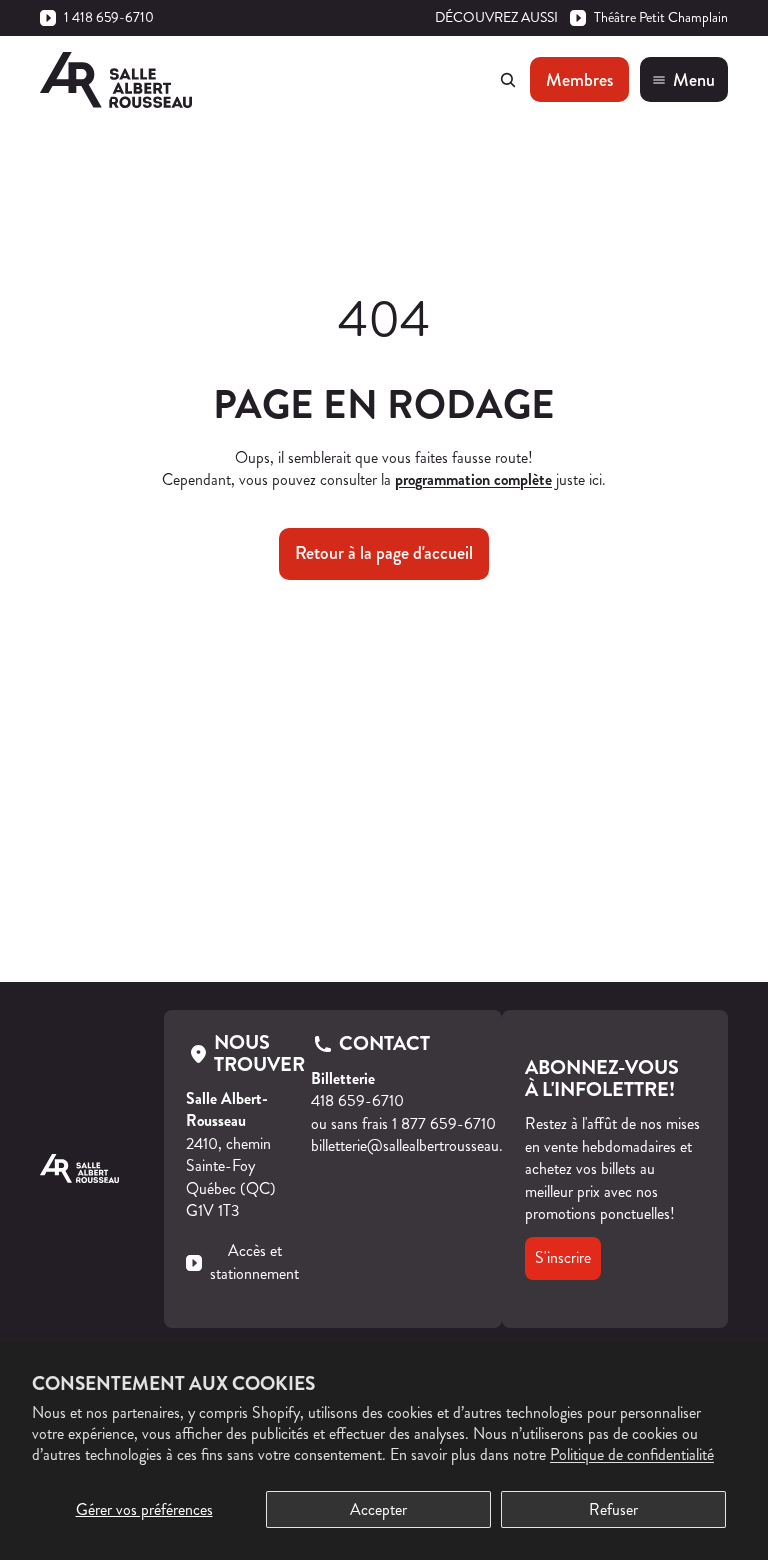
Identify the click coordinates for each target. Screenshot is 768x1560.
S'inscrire (563, 1257)
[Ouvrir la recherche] (508, 80)
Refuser (613, 1509)
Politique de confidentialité (632, 1454)
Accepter (378, 1509)
